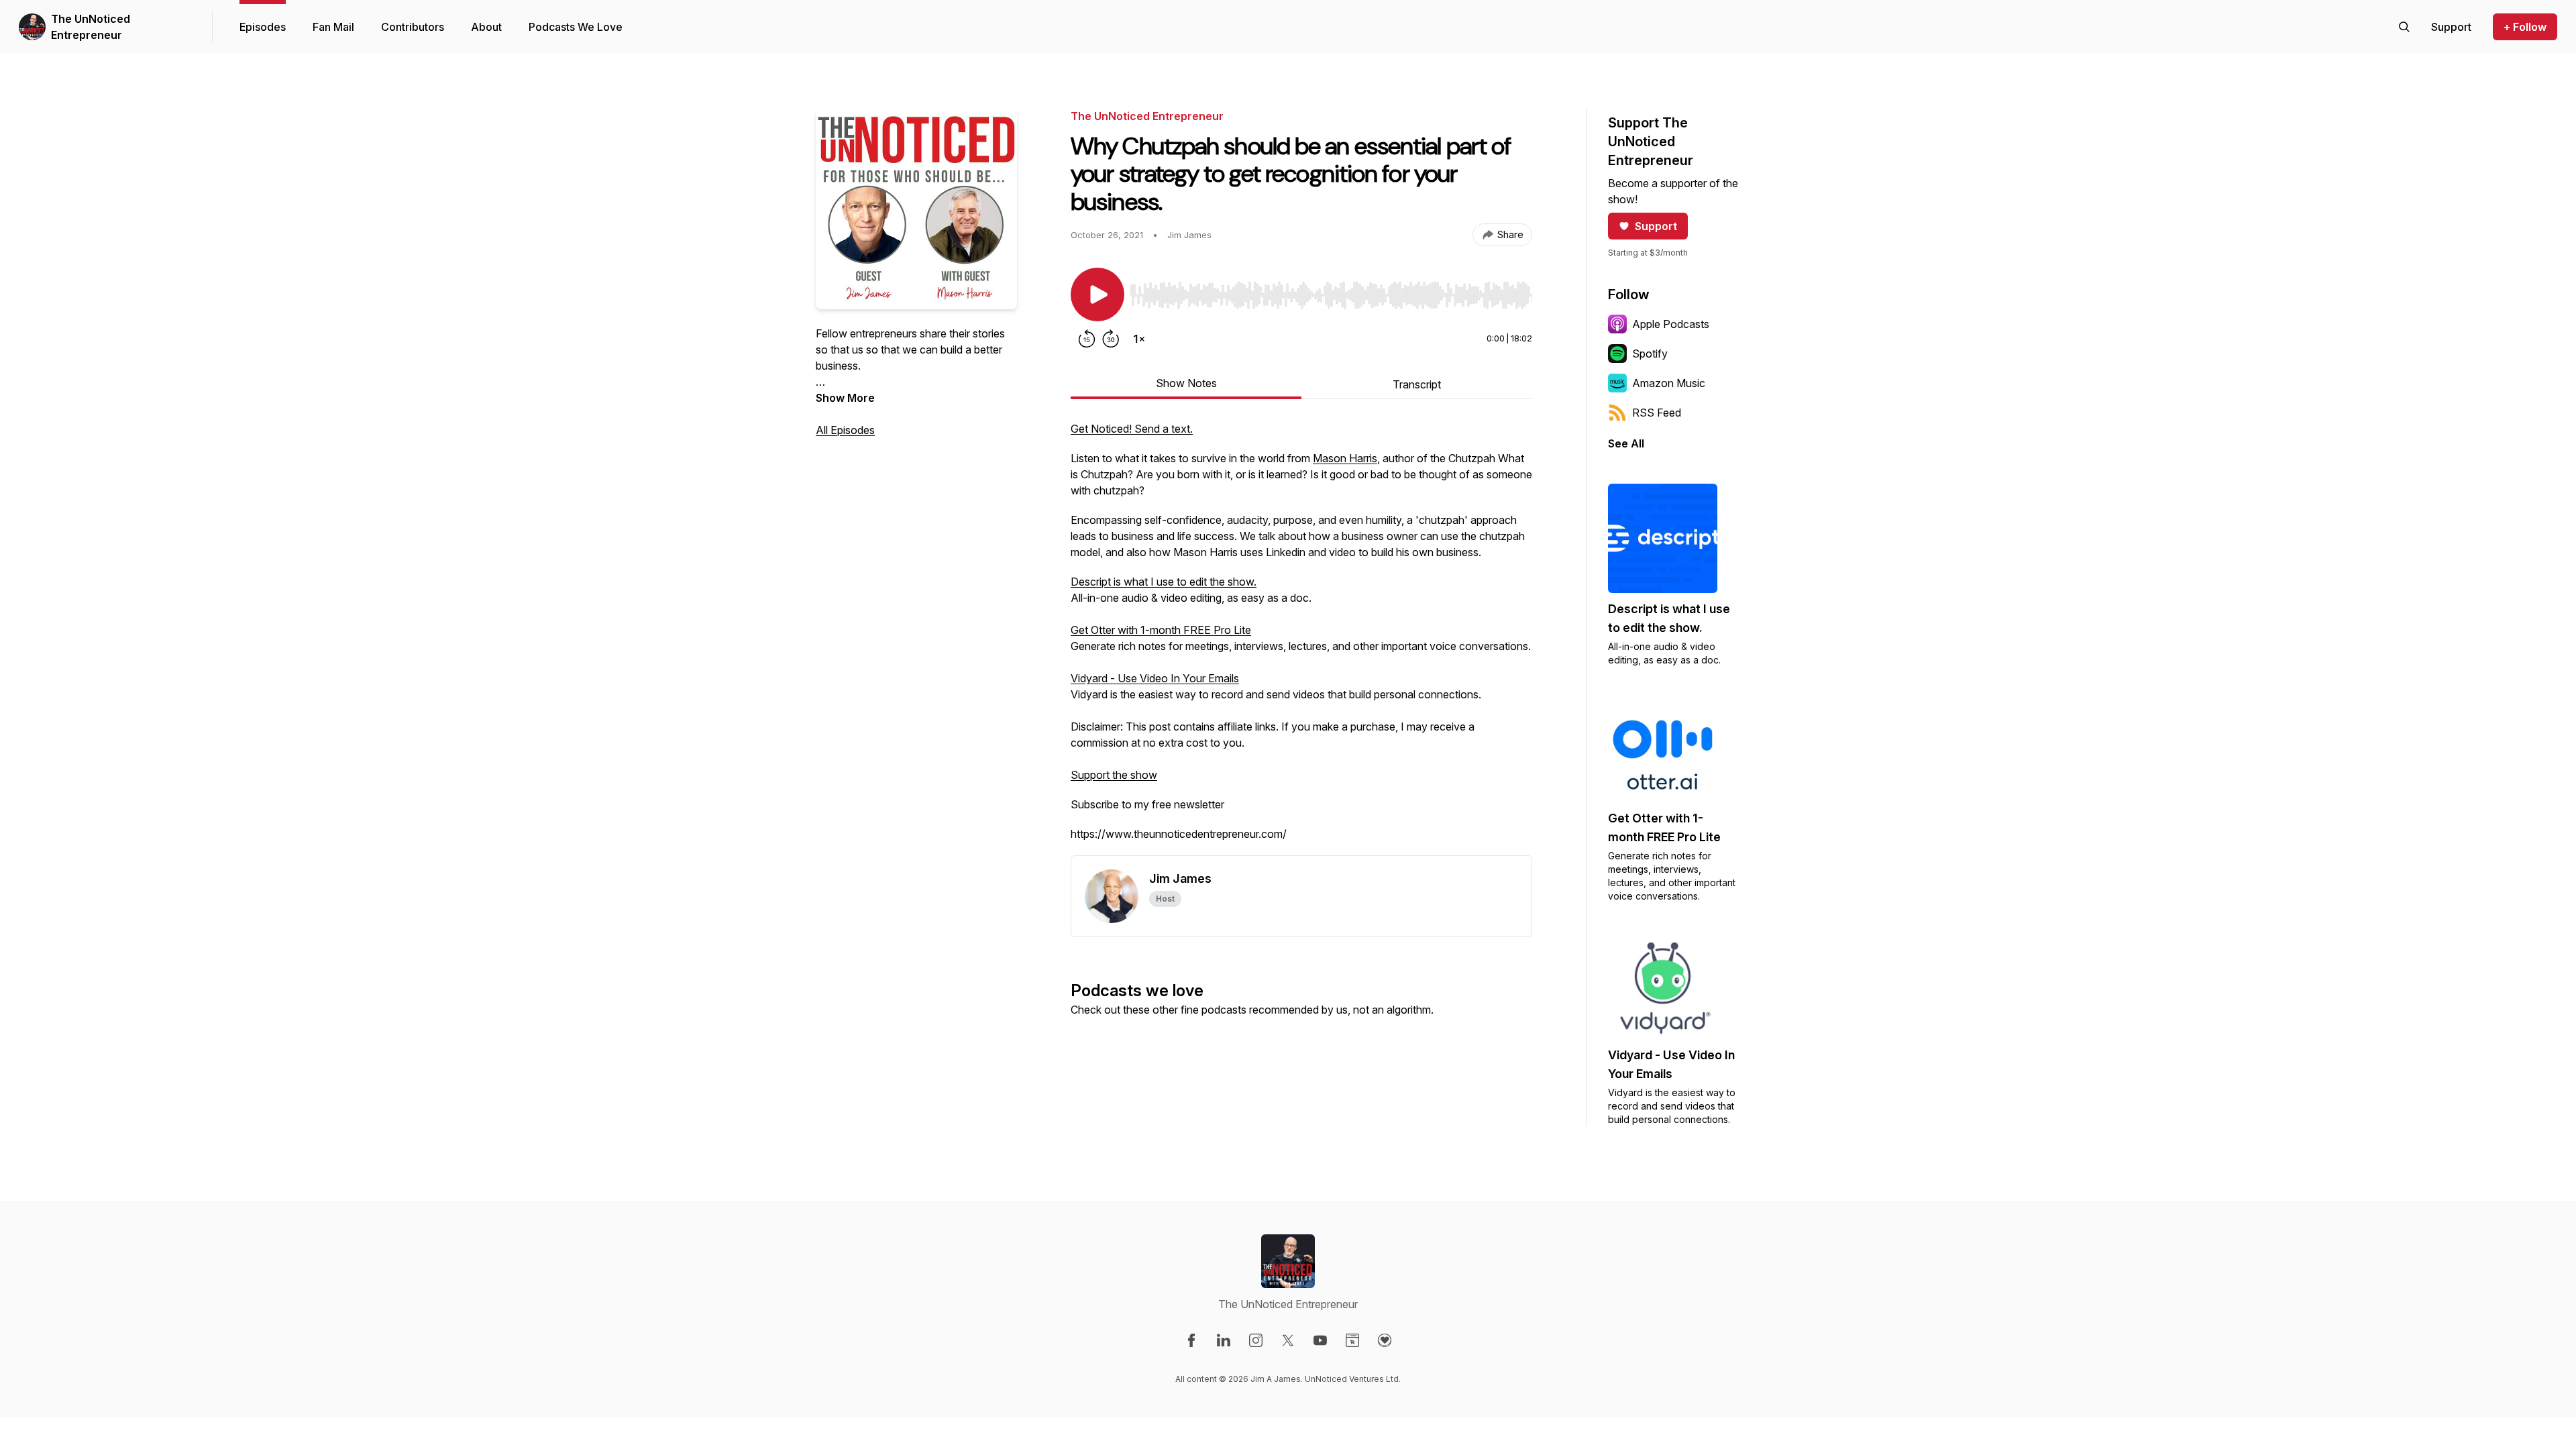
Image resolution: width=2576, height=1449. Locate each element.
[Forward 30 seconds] (1111, 339)
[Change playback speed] (1139, 339)
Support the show (1114, 775)
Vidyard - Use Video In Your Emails (1155, 678)
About (486, 27)
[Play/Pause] (1097, 294)
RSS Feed (1657, 413)
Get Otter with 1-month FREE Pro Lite (1161, 630)
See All (1626, 443)
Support (1656, 226)
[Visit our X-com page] (1288, 1340)
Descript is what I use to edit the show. (1164, 582)
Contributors (413, 27)
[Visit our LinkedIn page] (1224, 1340)
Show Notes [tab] (1186, 383)
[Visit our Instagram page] (1256, 1340)
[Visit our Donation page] (1385, 1340)
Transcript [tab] (1417, 384)
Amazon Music (1669, 383)
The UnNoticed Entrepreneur (91, 27)
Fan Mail (333, 27)
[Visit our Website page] (1352, 1340)
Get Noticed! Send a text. (1132, 429)
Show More (845, 398)
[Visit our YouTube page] (1320, 1340)
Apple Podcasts (1671, 324)
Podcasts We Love (576, 27)
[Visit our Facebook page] (1191, 1340)
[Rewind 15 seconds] (1087, 339)
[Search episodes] (2404, 27)
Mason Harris (1345, 458)
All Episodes (845, 430)
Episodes (263, 27)
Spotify (1650, 354)
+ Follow (2525, 27)
